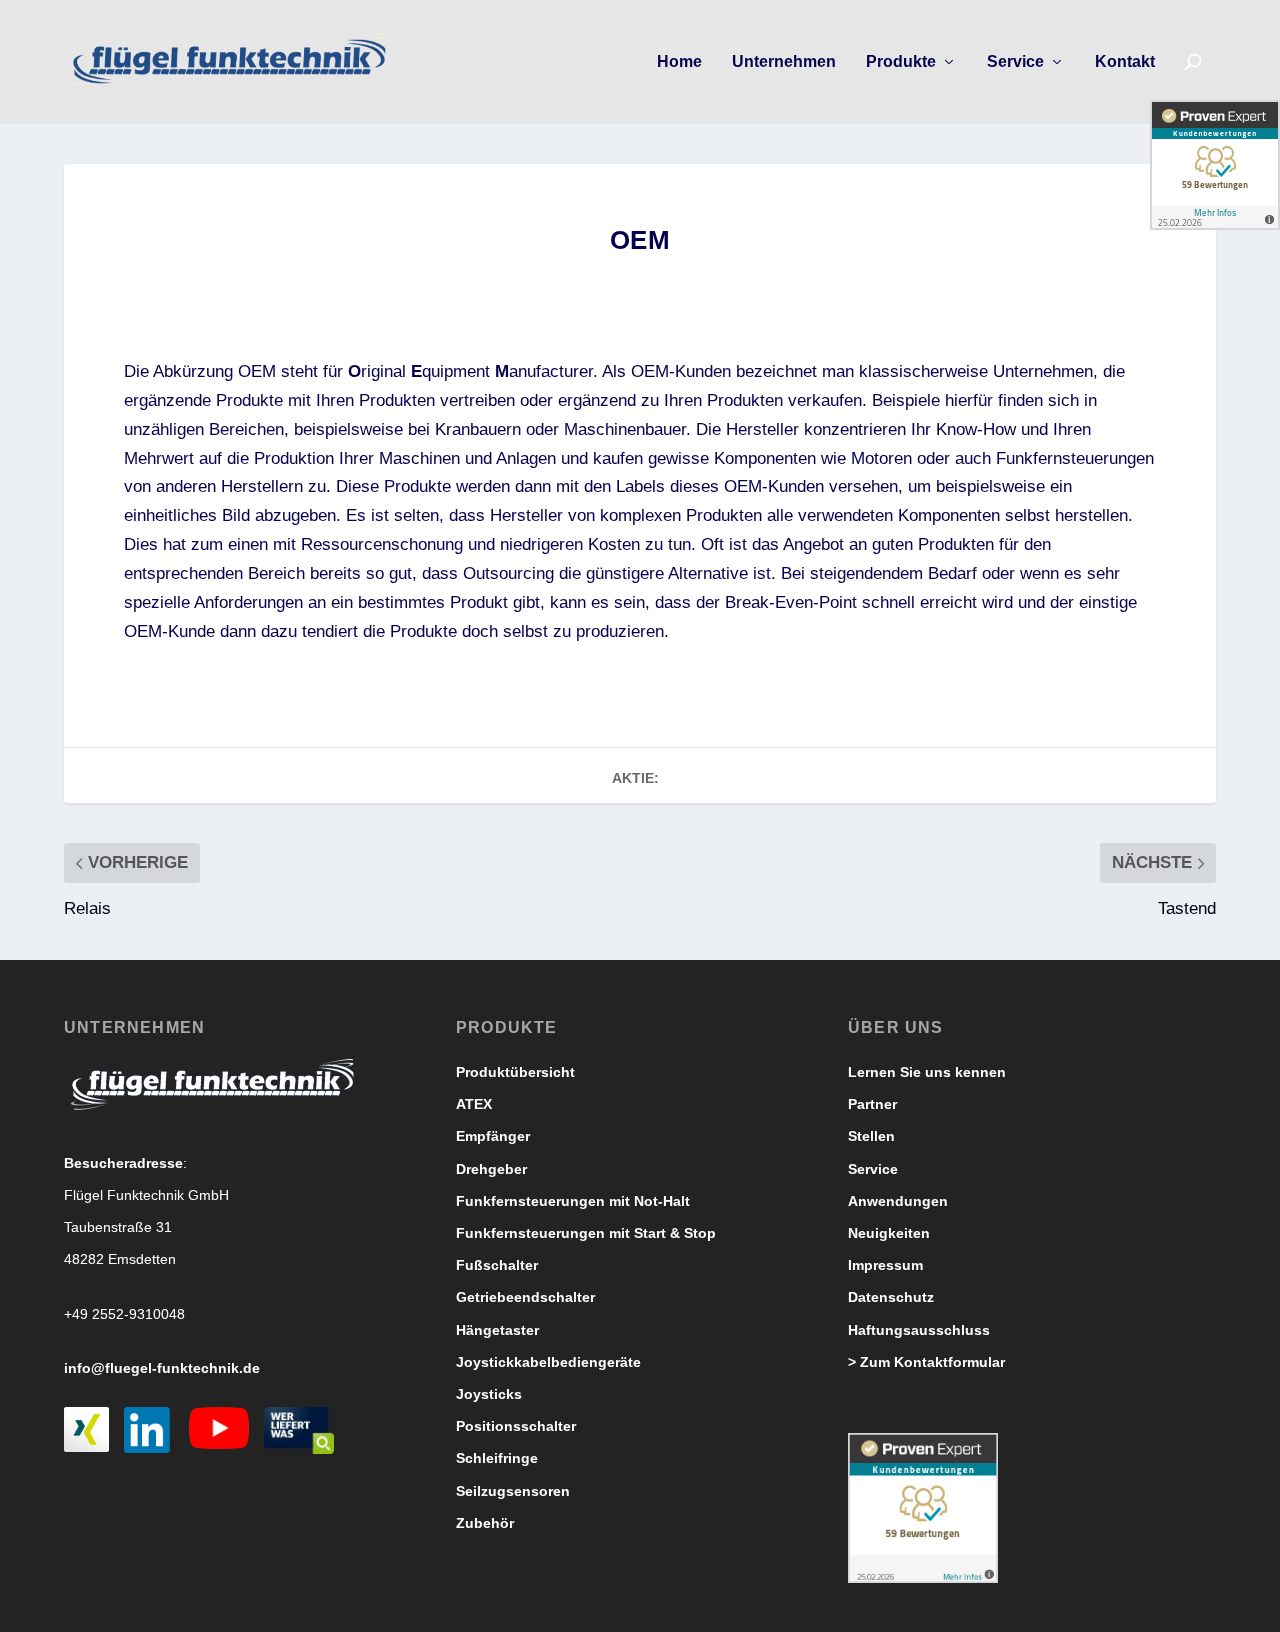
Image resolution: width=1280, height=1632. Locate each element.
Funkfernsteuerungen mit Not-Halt (573, 1201)
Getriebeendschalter (525, 1297)
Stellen (871, 1136)
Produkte (901, 62)
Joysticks (489, 1394)
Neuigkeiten (889, 1233)
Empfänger (493, 1136)
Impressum (885, 1265)
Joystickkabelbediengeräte (548, 1362)
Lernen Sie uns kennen (927, 1072)
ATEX (474, 1104)
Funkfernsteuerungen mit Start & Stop (586, 1233)
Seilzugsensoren (513, 1491)
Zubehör (485, 1523)
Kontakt (1125, 62)
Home (679, 62)
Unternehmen (784, 62)
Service (1015, 62)
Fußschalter (497, 1265)
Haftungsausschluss (919, 1330)
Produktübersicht (515, 1072)
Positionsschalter (516, 1426)
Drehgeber (491, 1169)
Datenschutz (891, 1297)
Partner (872, 1104)
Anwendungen (898, 1201)
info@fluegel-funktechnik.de (162, 1368)
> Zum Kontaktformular (926, 1362)
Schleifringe (497, 1458)
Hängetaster (497, 1330)
